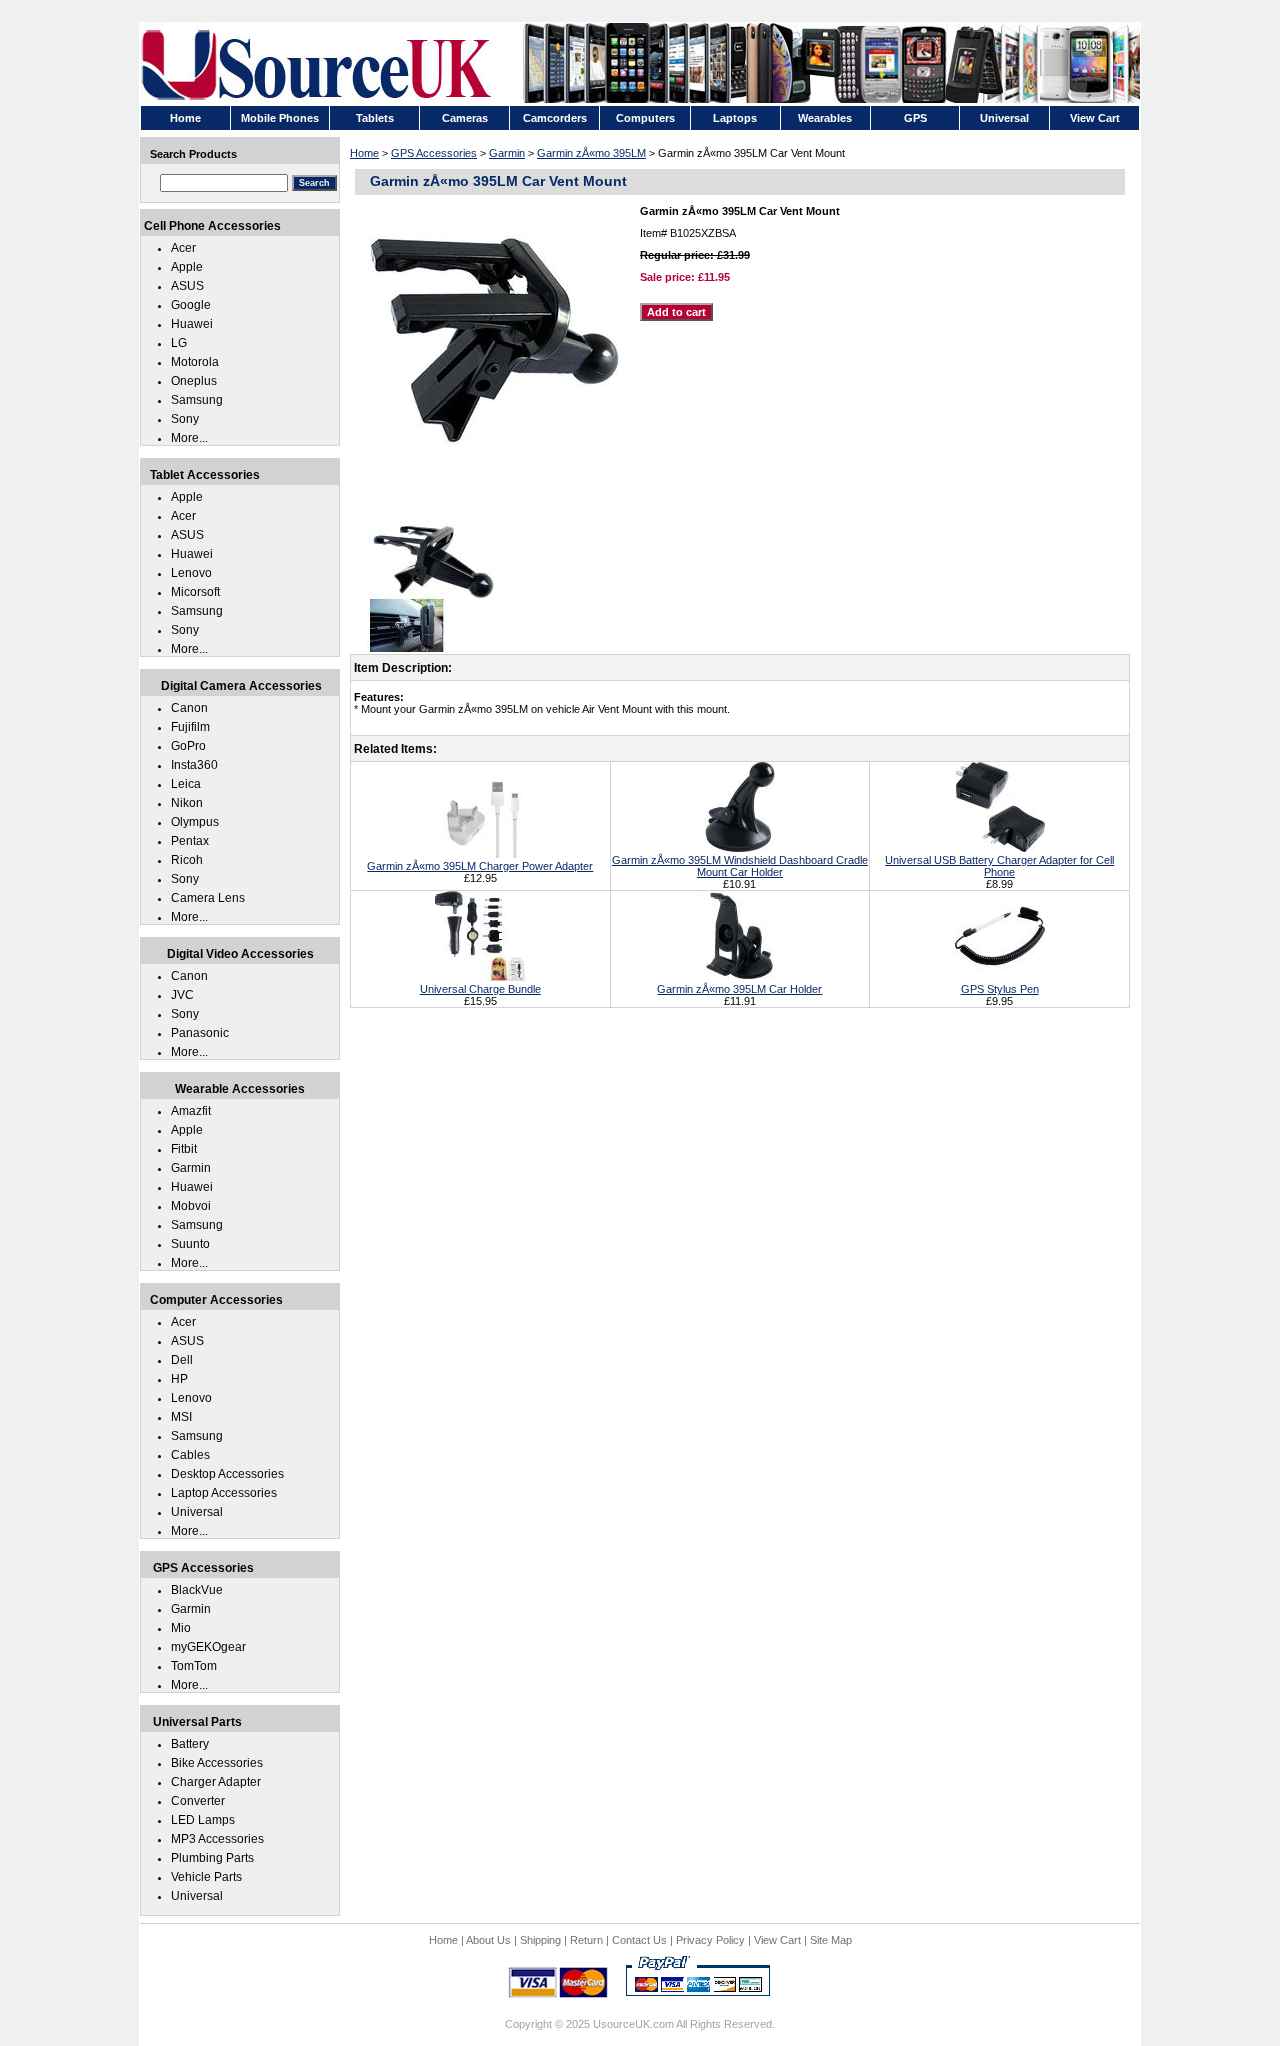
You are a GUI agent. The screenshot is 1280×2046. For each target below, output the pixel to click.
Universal (197, 1512)
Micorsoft (195, 592)
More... (189, 438)
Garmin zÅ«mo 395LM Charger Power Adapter (480, 866)
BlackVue (197, 1590)
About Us (488, 1940)
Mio (181, 1628)
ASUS (187, 286)
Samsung (197, 400)
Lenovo (191, 573)
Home (364, 153)
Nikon (187, 803)
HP (179, 1379)
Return (586, 1940)
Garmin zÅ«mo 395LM (591, 153)
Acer (183, 248)
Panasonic (200, 1033)
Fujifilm (190, 727)
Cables (190, 1455)
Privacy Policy (710, 1940)
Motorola (195, 362)
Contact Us (639, 1940)
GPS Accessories (434, 153)
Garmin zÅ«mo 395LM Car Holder (739, 989)
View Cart (777, 1940)
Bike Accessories (217, 1763)
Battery (190, 1744)
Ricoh (187, 860)
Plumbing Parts (212, 1858)
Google (191, 305)
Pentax (190, 841)
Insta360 (194, 765)
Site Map (831, 1940)
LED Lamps (203, 1820)
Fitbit (184, 1149)
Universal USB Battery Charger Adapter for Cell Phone (999, 866)
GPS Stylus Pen (1000, 989)
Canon (189, 708)
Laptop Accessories (224, 1493)
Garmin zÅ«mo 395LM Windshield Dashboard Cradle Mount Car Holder (740, 866)
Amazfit (191, 1111)
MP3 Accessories (217, 1839)
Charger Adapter (216, 1782)
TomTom (194, 1666)
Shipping (540, 1940)
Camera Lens (208, 898)
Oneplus (194, 381)
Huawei (192, 324)
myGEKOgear (208, 1647)
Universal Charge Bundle (480, 989)
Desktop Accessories (227, 1474)
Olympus (195, 822)
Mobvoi (191, 1206)
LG (179, 343)
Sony (185, 419)
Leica (186, 784)
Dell (182, 1360)
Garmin (507, 153)
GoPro (188, 746)
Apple (187, 267)
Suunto (190, 1244)
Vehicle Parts (206, 1877)
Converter (198, 1801)
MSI (181, 1417)
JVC (182, 995)
